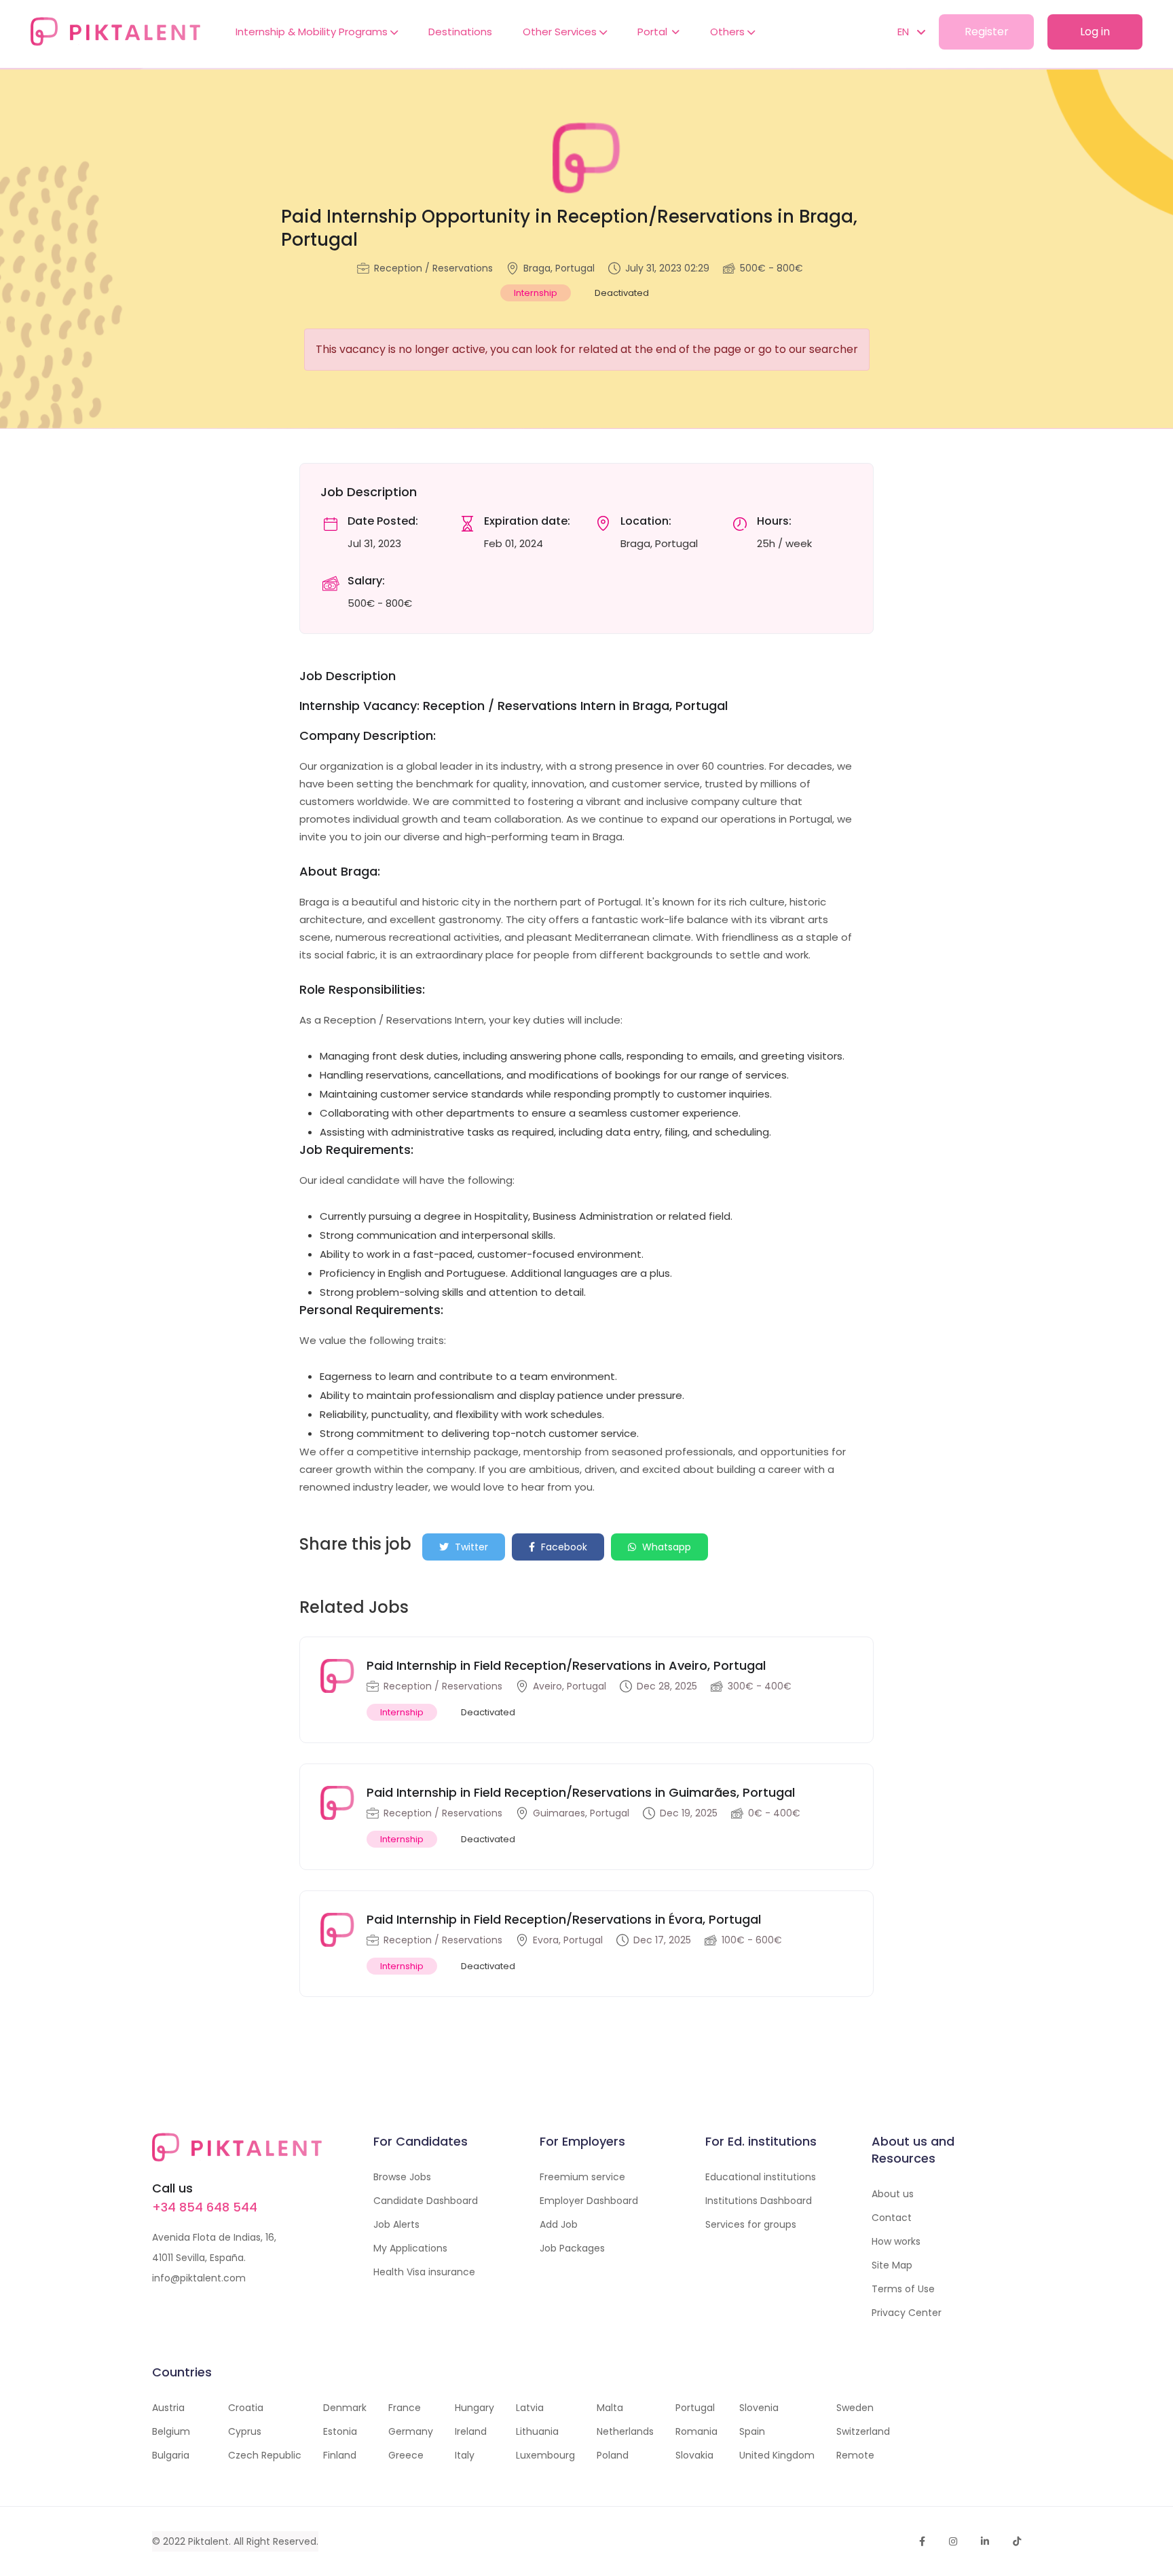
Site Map (892, 2265)
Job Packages (572, 2248)
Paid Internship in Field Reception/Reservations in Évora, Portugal (564, 1919)
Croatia (246, 2408)
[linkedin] (985, 2541)
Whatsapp (665, 1547)
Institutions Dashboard (759, 2201)
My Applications (410, 2248)
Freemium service (582, 2177)
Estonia (340, 2431)
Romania (696, 2431)
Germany (411, 2431)
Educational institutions (761, 2177)
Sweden (855, 2408)
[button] (905, 32)
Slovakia (694, 2455)
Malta (610, 2408)
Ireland (471, 2431)
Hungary (474, 2408)
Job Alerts (396, 2224)
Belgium (171, 2431)
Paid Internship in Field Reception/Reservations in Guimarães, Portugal (581, 1792)
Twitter (470, 1547)
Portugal (695, 2408)
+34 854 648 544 (205, 2207)
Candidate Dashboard (426, 2201)
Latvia (530, 2408)
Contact (892, 2218)
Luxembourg (545, 2455)
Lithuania (537, 2431)
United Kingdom (777, 2455)
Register (987, 32)
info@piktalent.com (199, 2278)
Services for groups (751, 2224)
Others (729, 32)
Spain (752, 2431)
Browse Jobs (402, 2177)
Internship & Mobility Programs (313, 32)
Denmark (345, 2408)
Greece (406, 2455)
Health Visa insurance (424, 2272)
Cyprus (245, 2431)
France (405, 2408)
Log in (1095, 32)
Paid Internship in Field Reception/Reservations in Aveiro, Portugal (566, 1665)
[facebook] (922, 2541)
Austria (168, 2408)
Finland (340, 2455)
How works (896, 2241)
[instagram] (953, 2541)
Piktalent (208, 2541)
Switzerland (863, 2431)
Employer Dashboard (589, 2201)
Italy (465, 2455)
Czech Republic (265, 2455)
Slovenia (759, 2408)
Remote (855, 2455)
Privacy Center (907, 2313)
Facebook (563, 1547)
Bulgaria (171, 2455)
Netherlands (625, 2431)
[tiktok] (1017, 2541)
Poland (613, 2455)
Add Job (559, 2224)
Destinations (460, 32)
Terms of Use (903, 2289)
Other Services (561, 32)
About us (893, 2194)
